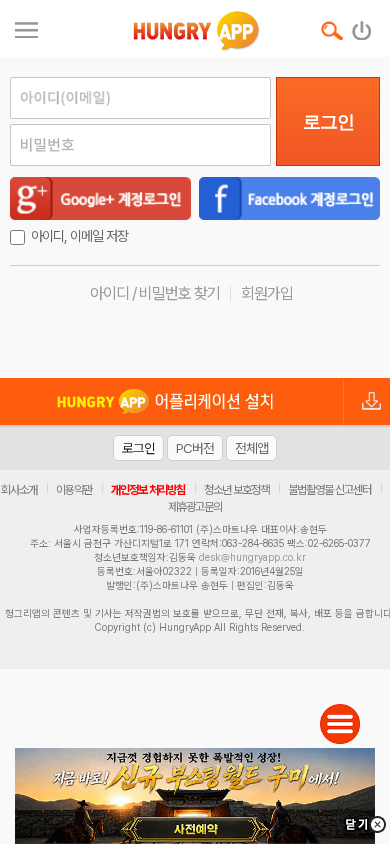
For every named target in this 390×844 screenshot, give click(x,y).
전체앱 (251, 448)
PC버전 (195, 448)
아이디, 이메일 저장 (79, 236)
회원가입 (267, 293)
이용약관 (74, 490)
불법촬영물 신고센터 (329, 490)
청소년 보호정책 (236, 490)
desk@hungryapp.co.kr (252, 557)
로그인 (328, 122)
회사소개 (19, 490)
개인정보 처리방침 (148, 490)
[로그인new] (362, 26)
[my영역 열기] (26, 27)
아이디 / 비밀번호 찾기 (155, 293)
